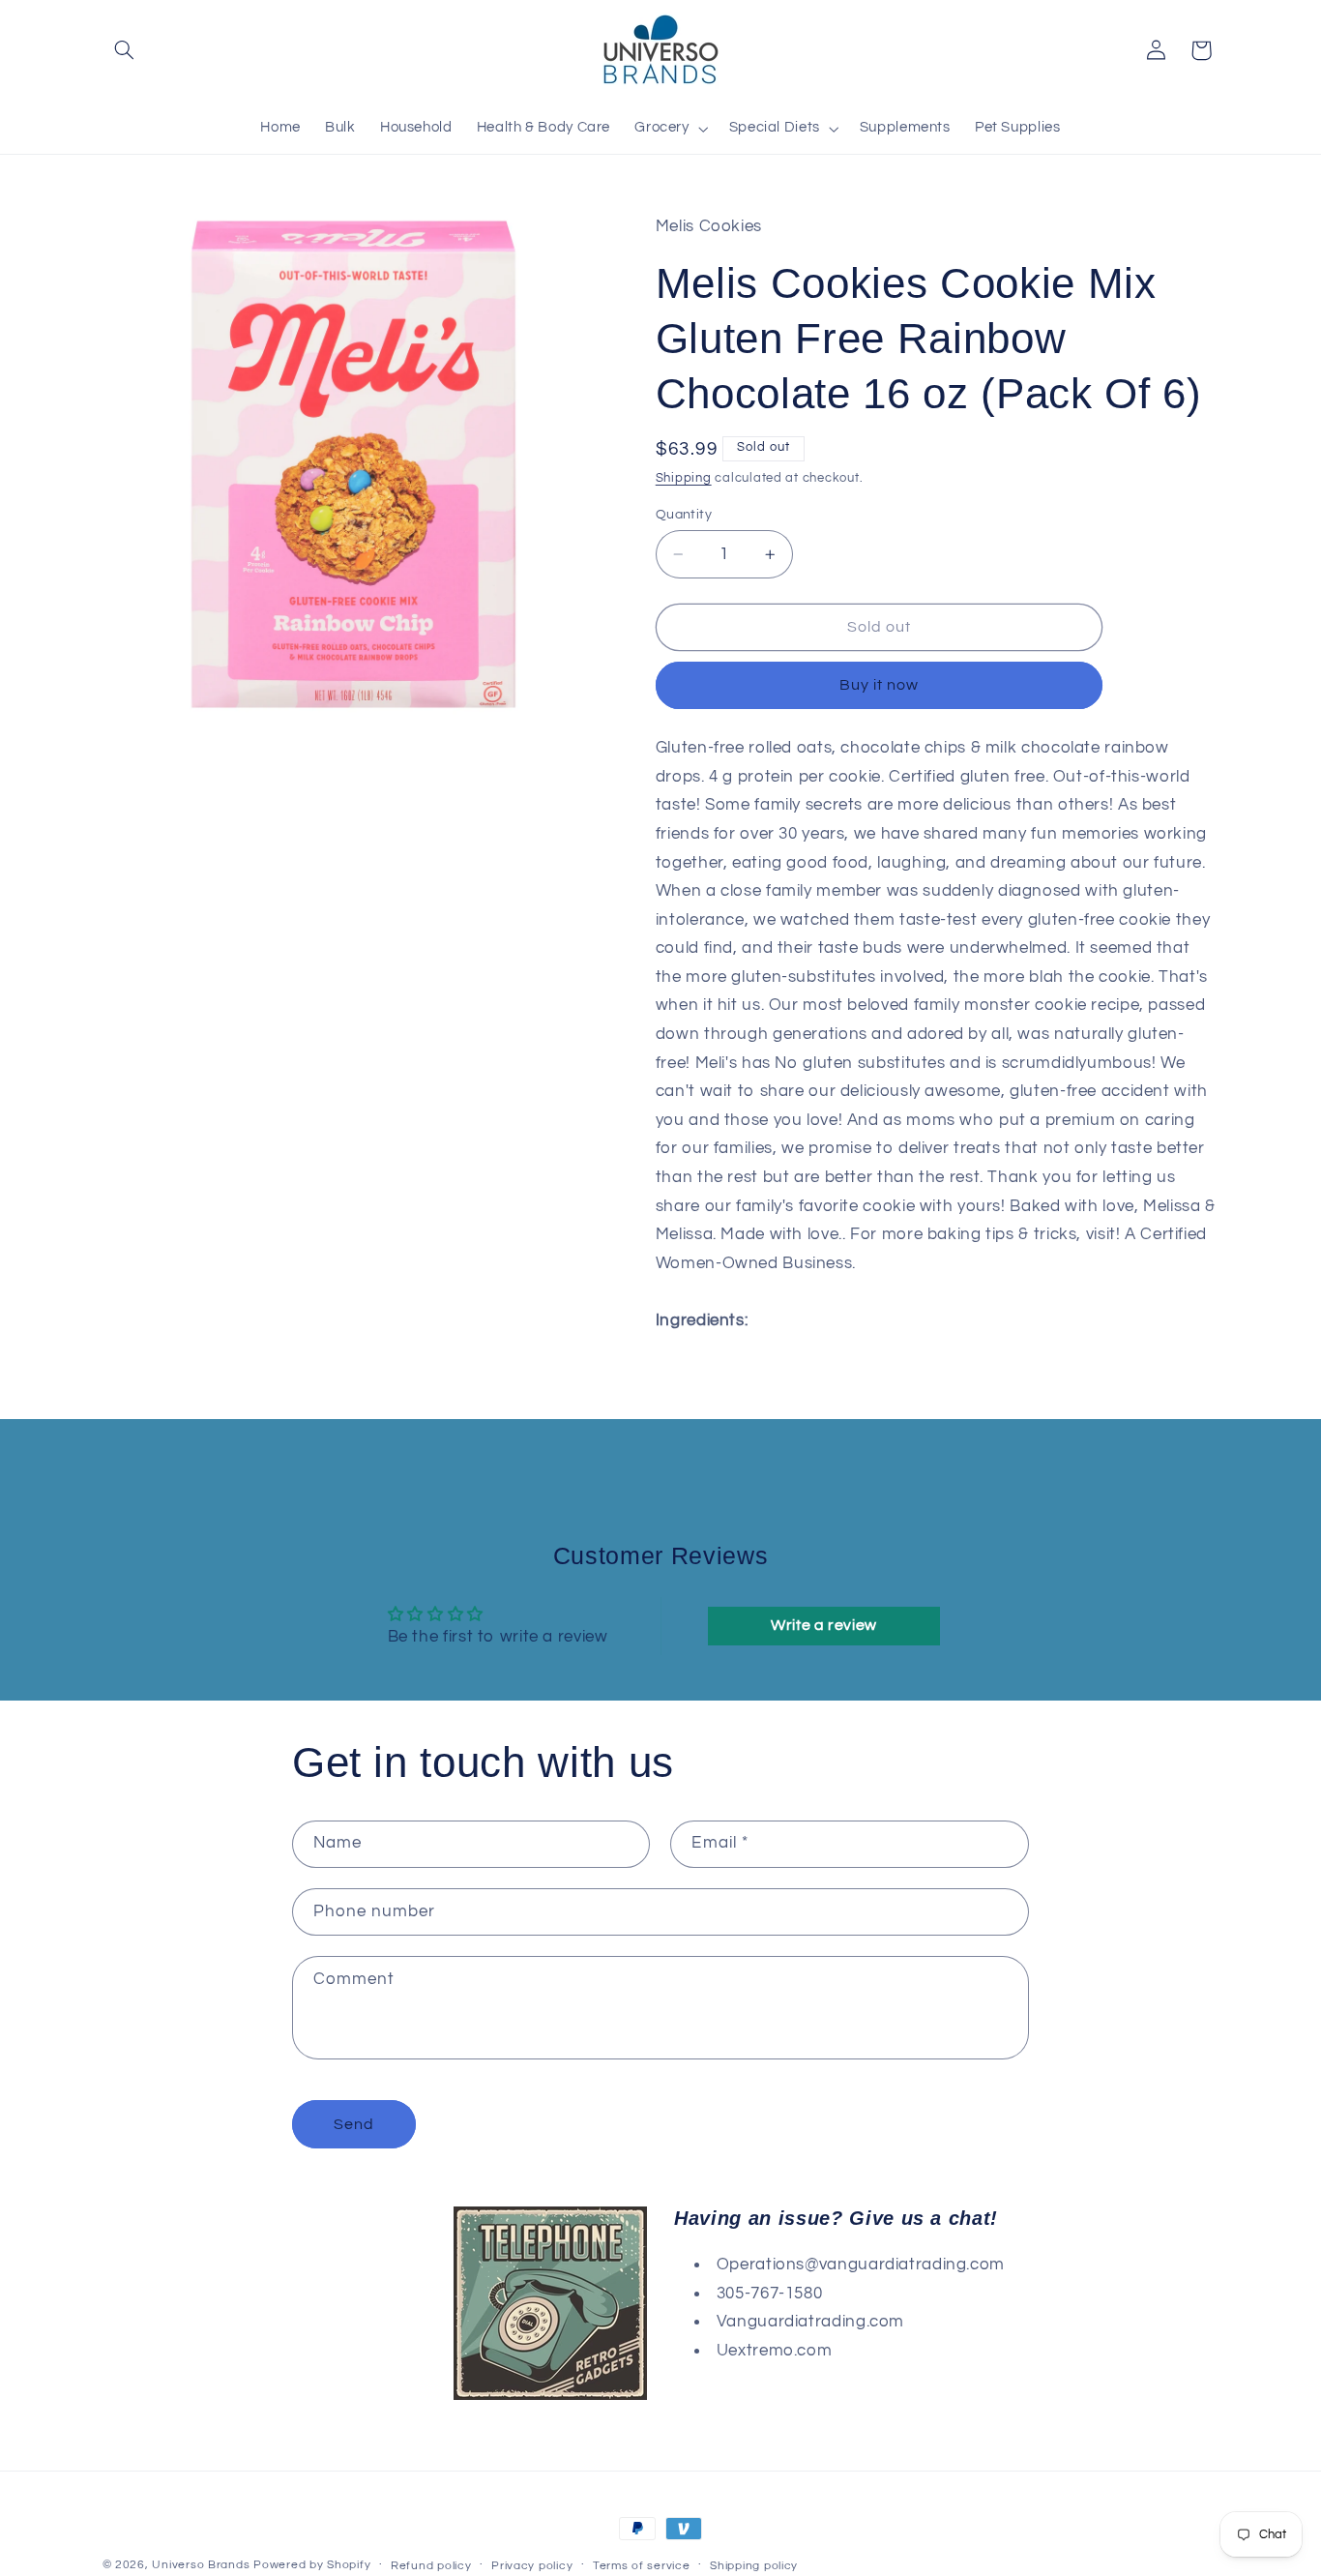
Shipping (684, 478)
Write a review (824, 1625)
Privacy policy (532, 2566)
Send (354, 2124)
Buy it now (880, 685)
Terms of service (642, 2566)
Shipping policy (754, 2566)
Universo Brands (201, 2565)
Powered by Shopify (312, 2565)
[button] (125, 50)
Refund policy (431, 2566)
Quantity (684, 515)
